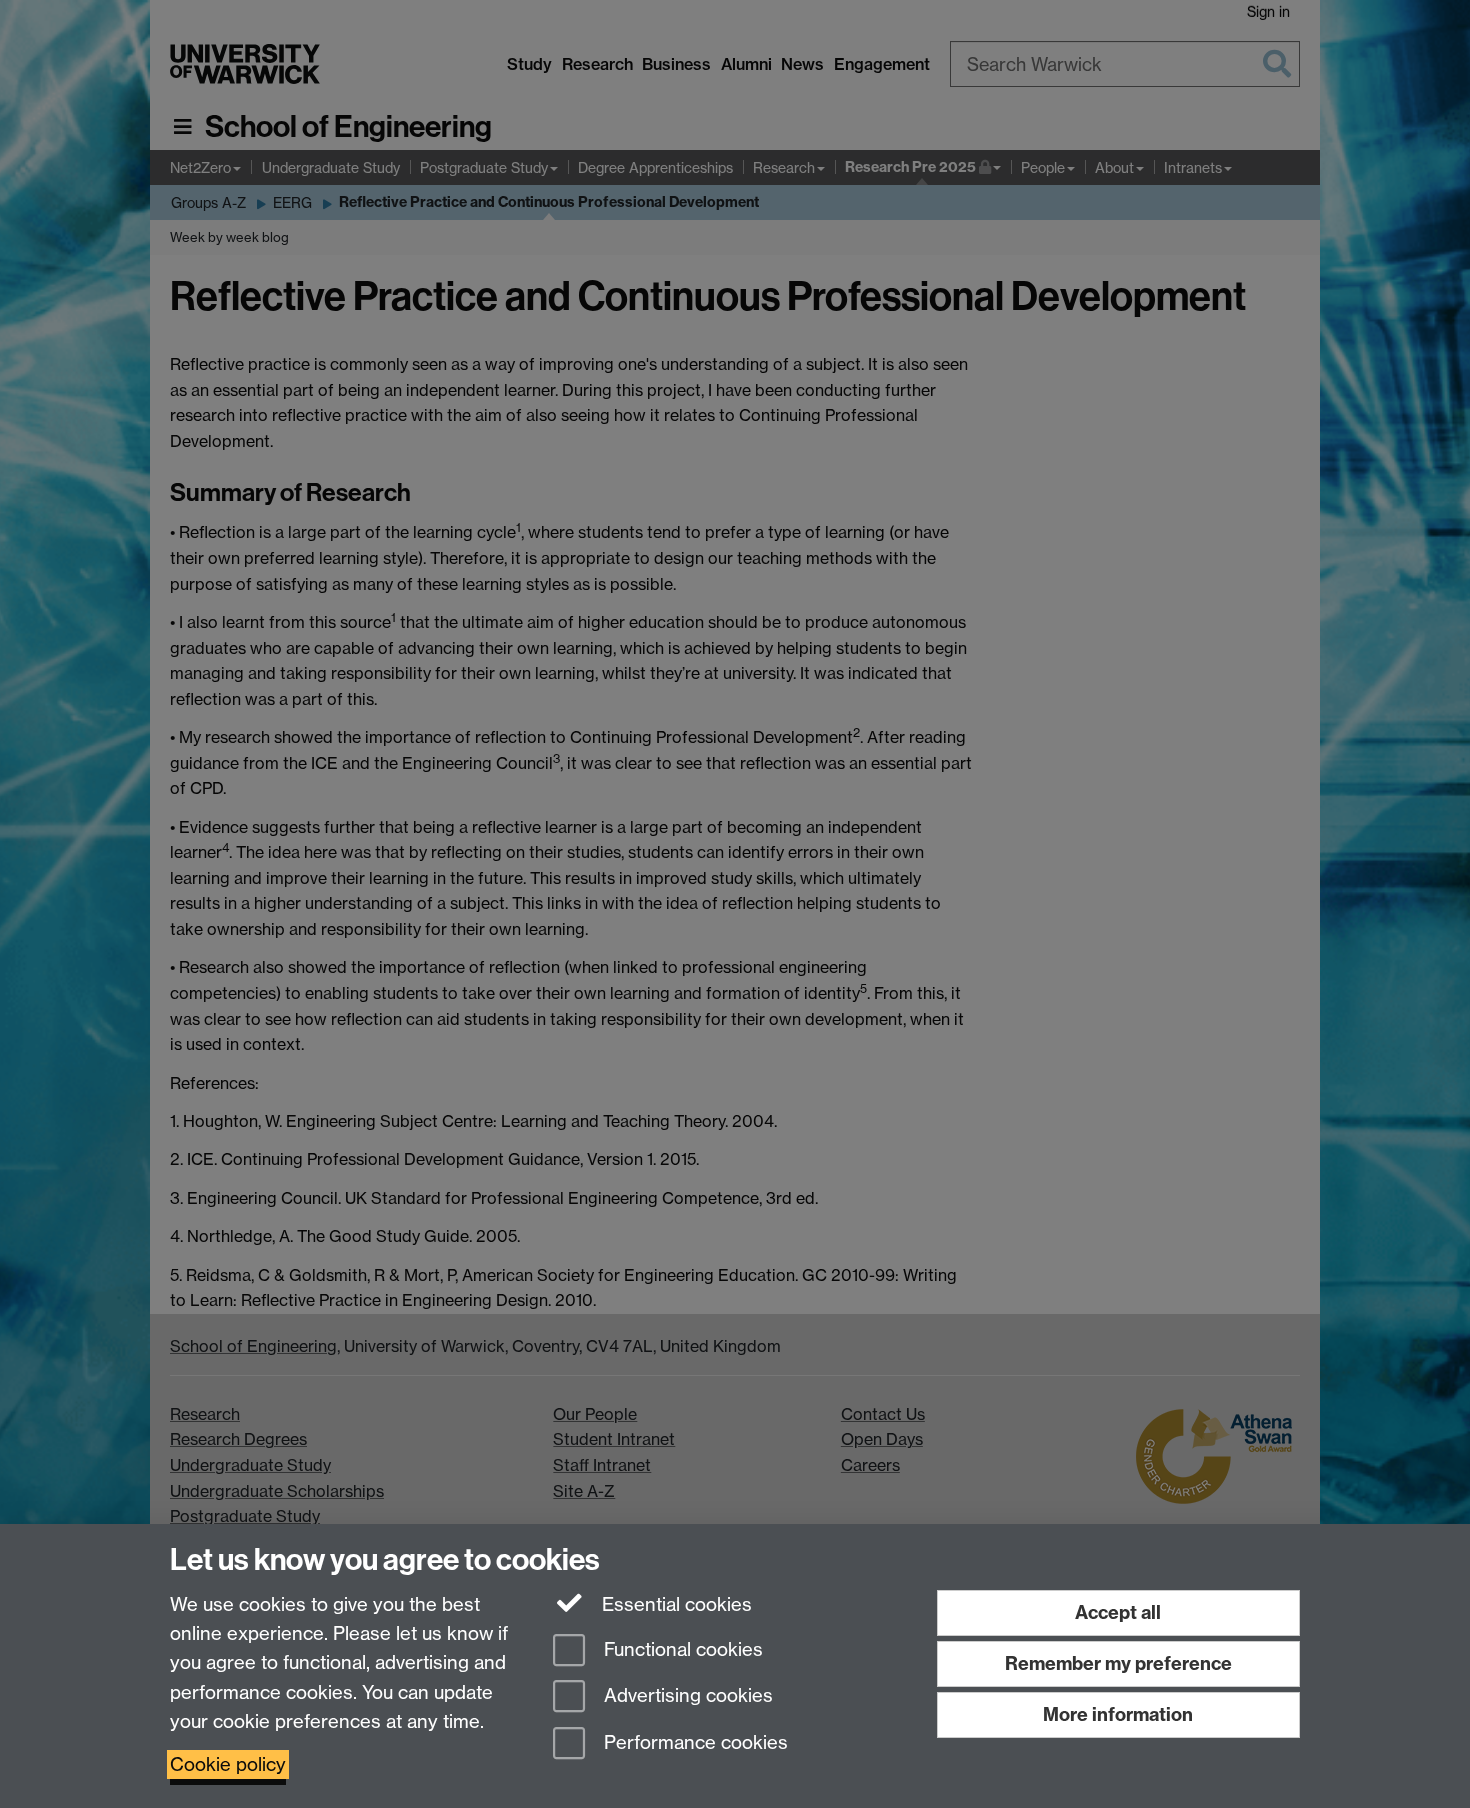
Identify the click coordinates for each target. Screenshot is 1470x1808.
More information (1118, 1714)
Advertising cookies (686, 1696)
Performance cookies (693, 1743)
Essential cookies (674, 1604)
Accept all (1118, 1612)
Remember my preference (1118, 1663)
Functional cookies (681, 1649)
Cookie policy (228, 1764)
